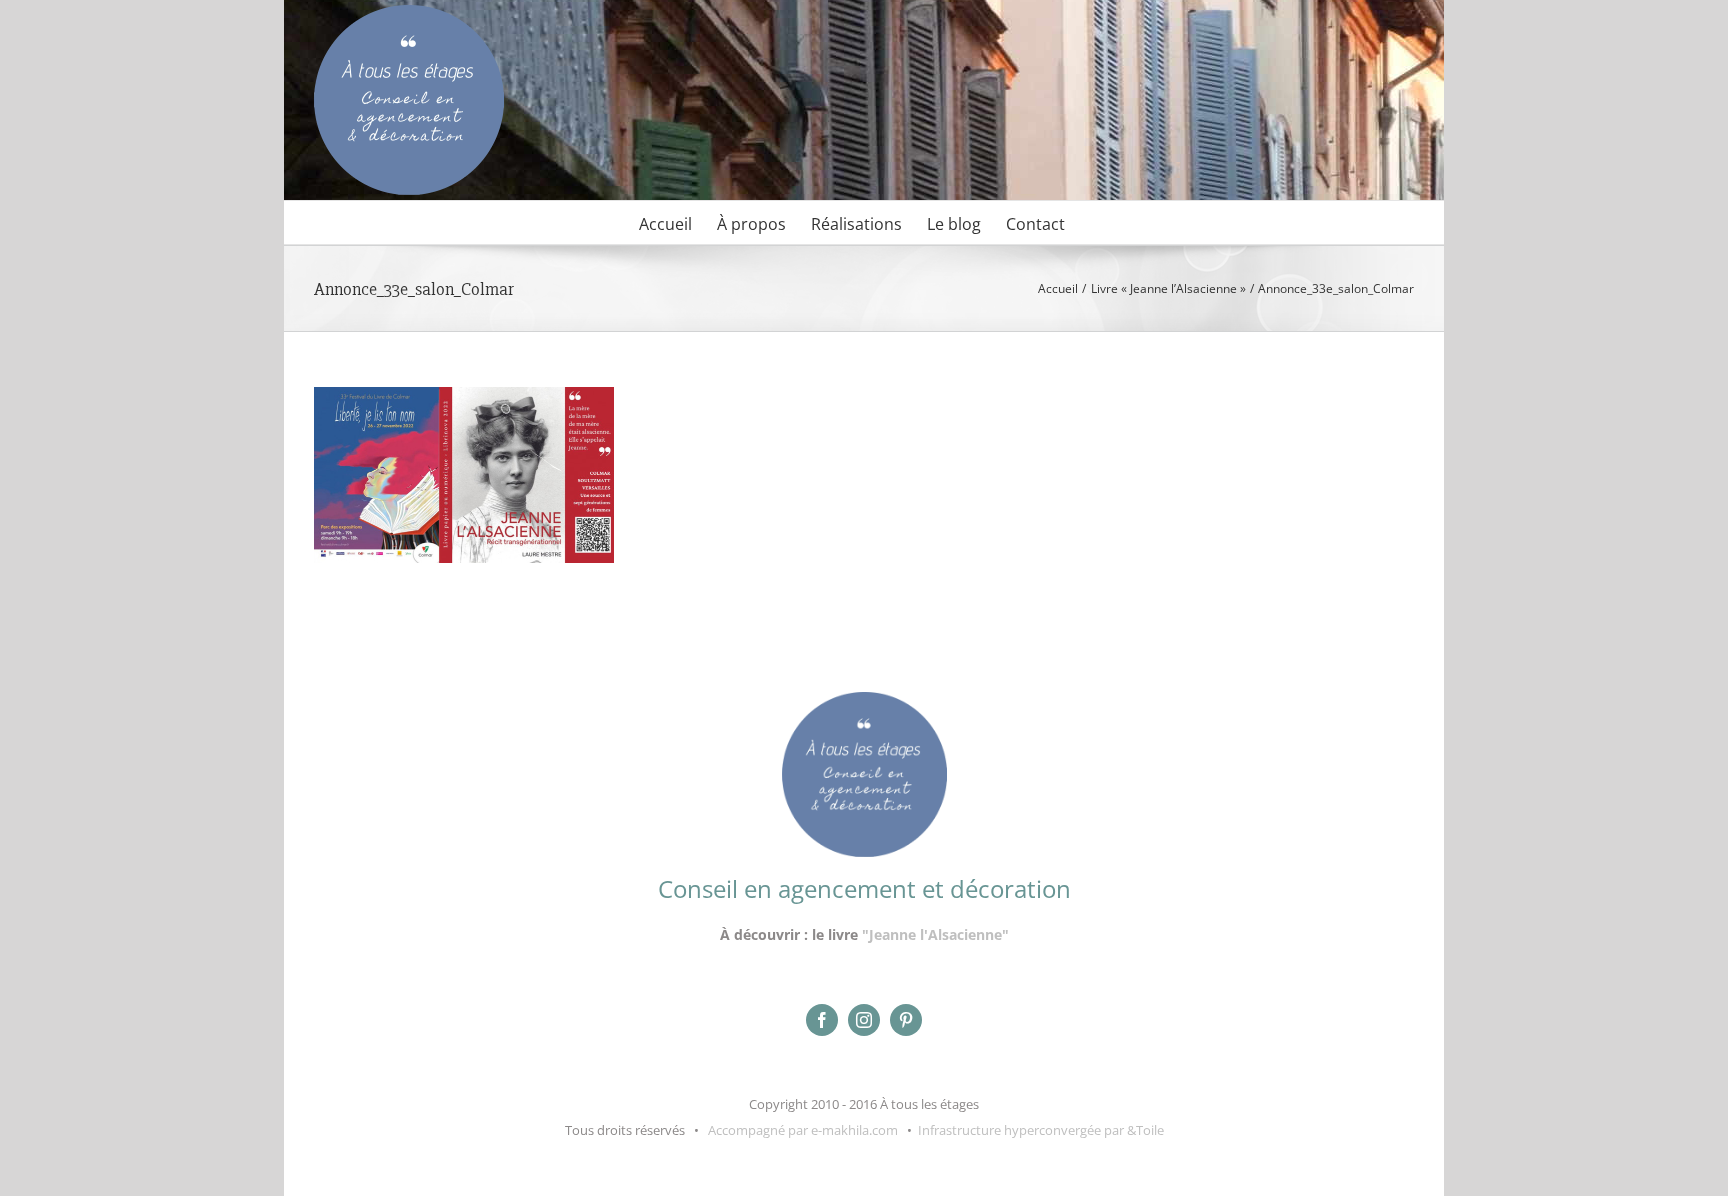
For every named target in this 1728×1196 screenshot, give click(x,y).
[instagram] (864, 1020)
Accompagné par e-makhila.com (801, 1130)
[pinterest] (906, 1020)
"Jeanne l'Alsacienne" (935, 934)
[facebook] (822, 1020)
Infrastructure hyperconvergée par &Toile (1041, 1130)
